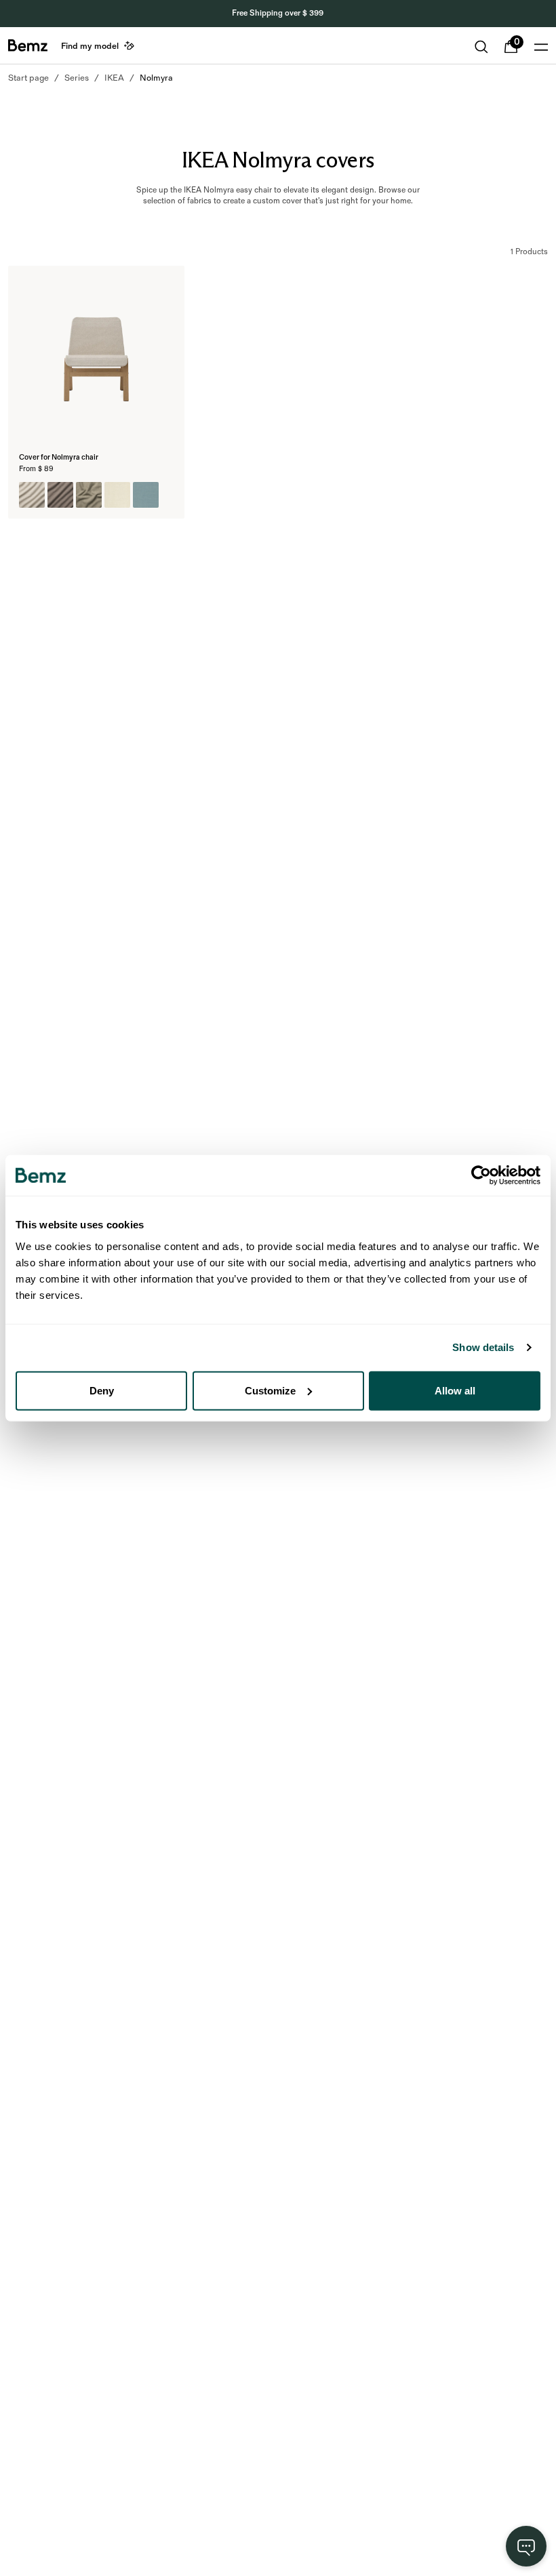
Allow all (455, 1390)
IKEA (114, 78)
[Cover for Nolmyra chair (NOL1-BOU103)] (89, 495)
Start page (28, 78)
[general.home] (28, 45)
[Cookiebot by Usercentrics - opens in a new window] (481, 1175)
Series (77, 78)
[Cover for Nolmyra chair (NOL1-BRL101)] (117, 495)
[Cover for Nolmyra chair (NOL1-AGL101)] (32, 495)
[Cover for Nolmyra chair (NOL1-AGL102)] (60, 495)
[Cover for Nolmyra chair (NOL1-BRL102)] (146, 495)
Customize (270, 1390)
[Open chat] (526, 2546)
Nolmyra (156, 78)
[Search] (481, 47)
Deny (102, 1390)
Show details (483, 1347)
